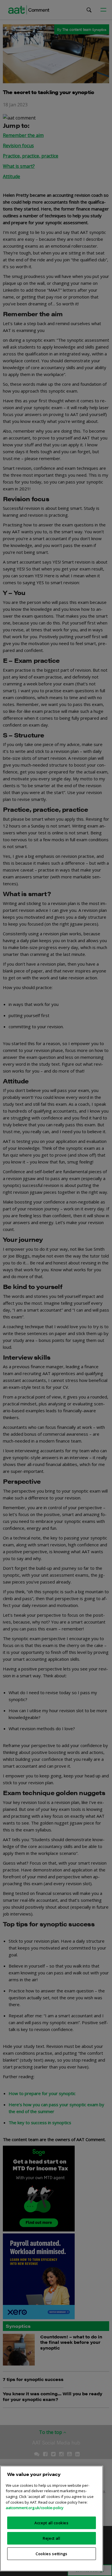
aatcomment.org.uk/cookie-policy (35, 2508)
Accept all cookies (52, 2523)
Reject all (52, 2538)
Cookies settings (52, 2554)
